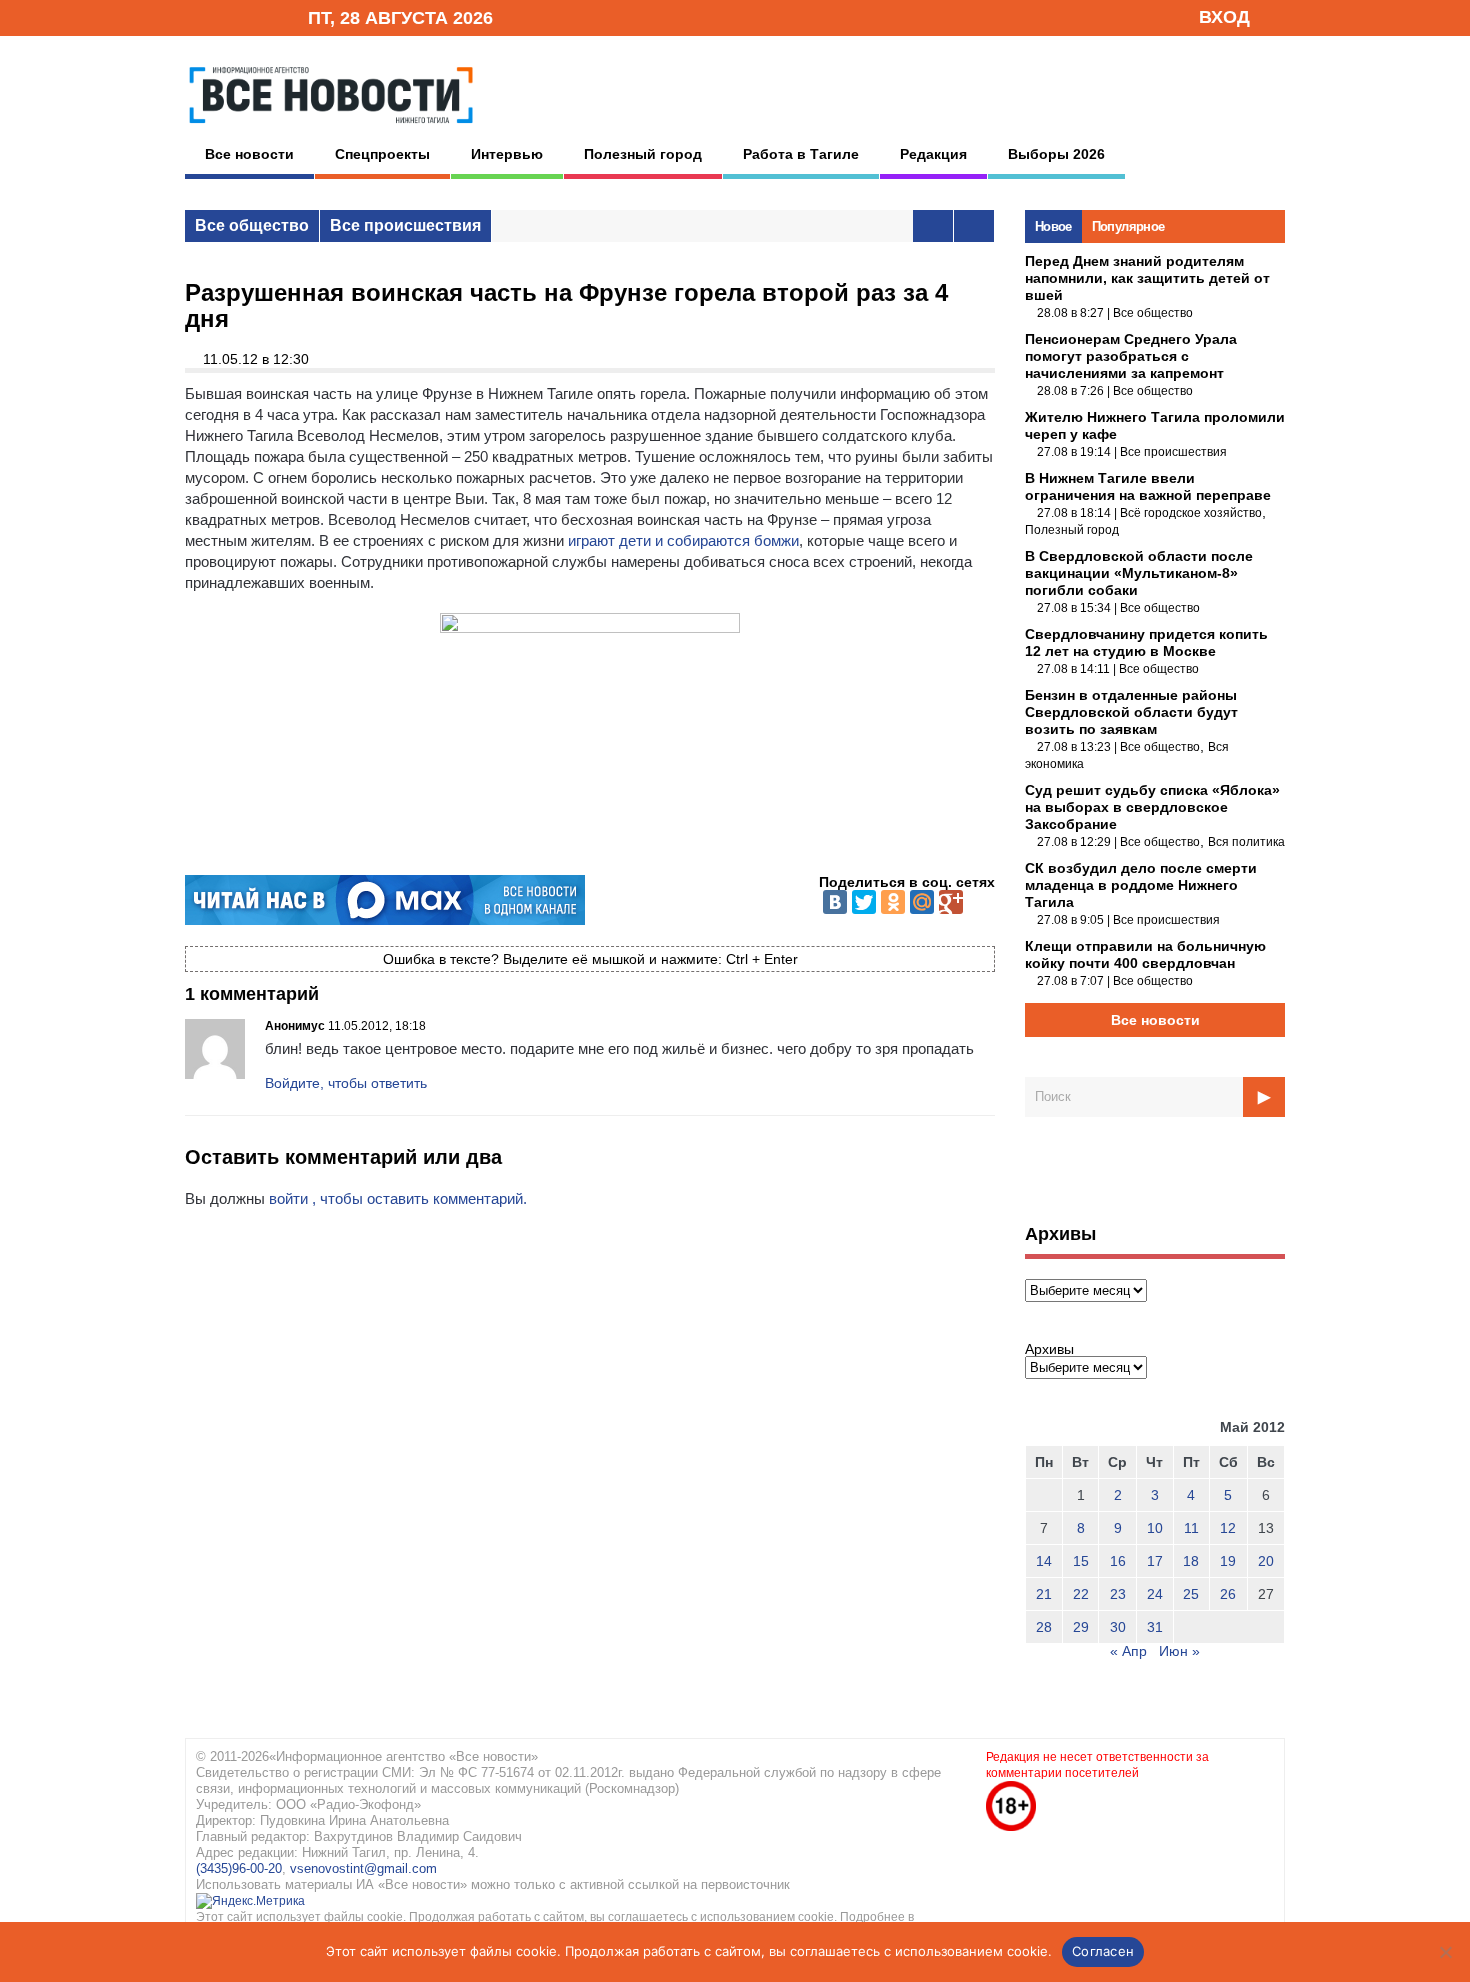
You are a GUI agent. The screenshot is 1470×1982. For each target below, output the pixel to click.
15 (1081, 1561)
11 (1191, 1528)
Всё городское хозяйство (1191, 513)
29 (1081, 1627)
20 (1266, 1561)
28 (1044, 1627)
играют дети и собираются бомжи (683, 540)
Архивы (1049, 1349)
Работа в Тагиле (801, 154)
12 (1228, 1528)
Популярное (1128, 226)
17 (1155, 1561)
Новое (1053, 226)
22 (1081, 1594)
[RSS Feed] (228, 16)
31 (1155, 1627)
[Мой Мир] (922, 902)
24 (1155, 1594)
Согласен (1103, 1951)
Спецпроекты (382, 154)
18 (1191, 1561)
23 (1118, 1594)
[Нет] (1445, 1952)
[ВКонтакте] (835, 902)
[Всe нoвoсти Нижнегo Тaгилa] (331, 129)
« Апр (1128, 1651)
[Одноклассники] (893, 902)
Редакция (933, 154)
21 (1044, 1594)
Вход (1224, 17)
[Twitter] (864, 902)
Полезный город (643, 154)
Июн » (1179, 1651)
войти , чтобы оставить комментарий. (398, 1198)
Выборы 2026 (1056, 154)
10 (1155, 1528)
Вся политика (1246, 842)
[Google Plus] (951, 902)
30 (1118, 1627)
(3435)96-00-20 (239, 1868)
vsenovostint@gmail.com (363, 1868)
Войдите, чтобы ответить (346, 1083)
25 (1191, 1594)
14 (1044, 1561)
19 (1228, 1561)
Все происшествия (405, 225)
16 (1118, 1561)
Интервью (507, 154)
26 (1228, 1594)
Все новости (249, 154)
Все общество (252, 225)
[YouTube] (259, 16)
